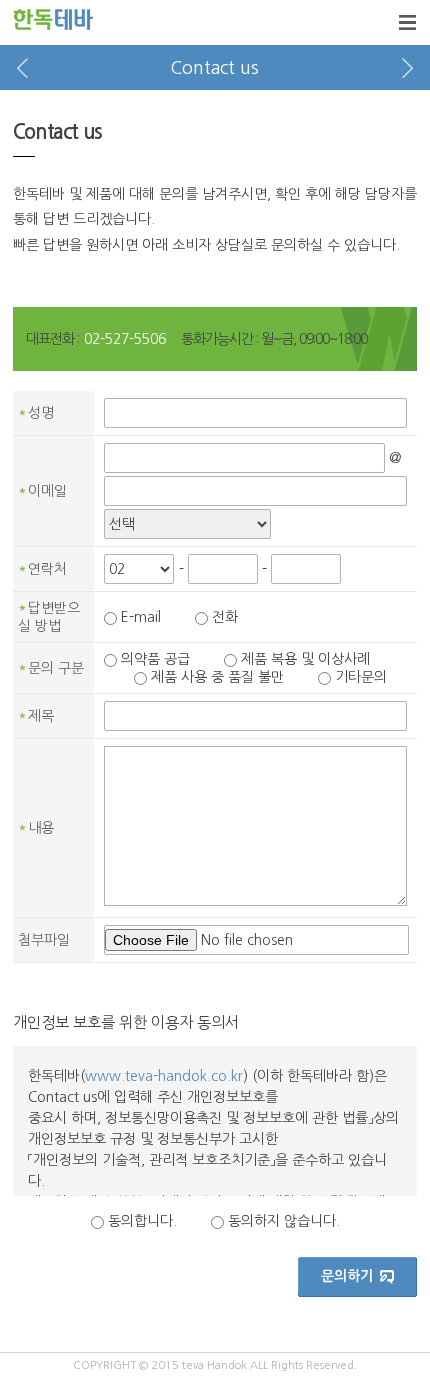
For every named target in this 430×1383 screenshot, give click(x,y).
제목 (36, 716)
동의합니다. (142, 1221)
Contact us (215, 68)
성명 (36, 413)
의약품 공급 (155, 659)
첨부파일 (44, 940)
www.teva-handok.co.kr (164, 1076)
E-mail (141, 617)
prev (22, 67)
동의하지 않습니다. (284, 1221)
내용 (36, 828)
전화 (225, 617)
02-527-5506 (125, 339)
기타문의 (361, 677)
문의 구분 (51, 668)
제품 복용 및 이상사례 (305, 659)
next (407, 67)
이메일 (42, 491)
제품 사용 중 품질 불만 (217, 677)
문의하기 (347, 1276)
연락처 (42, 569)
